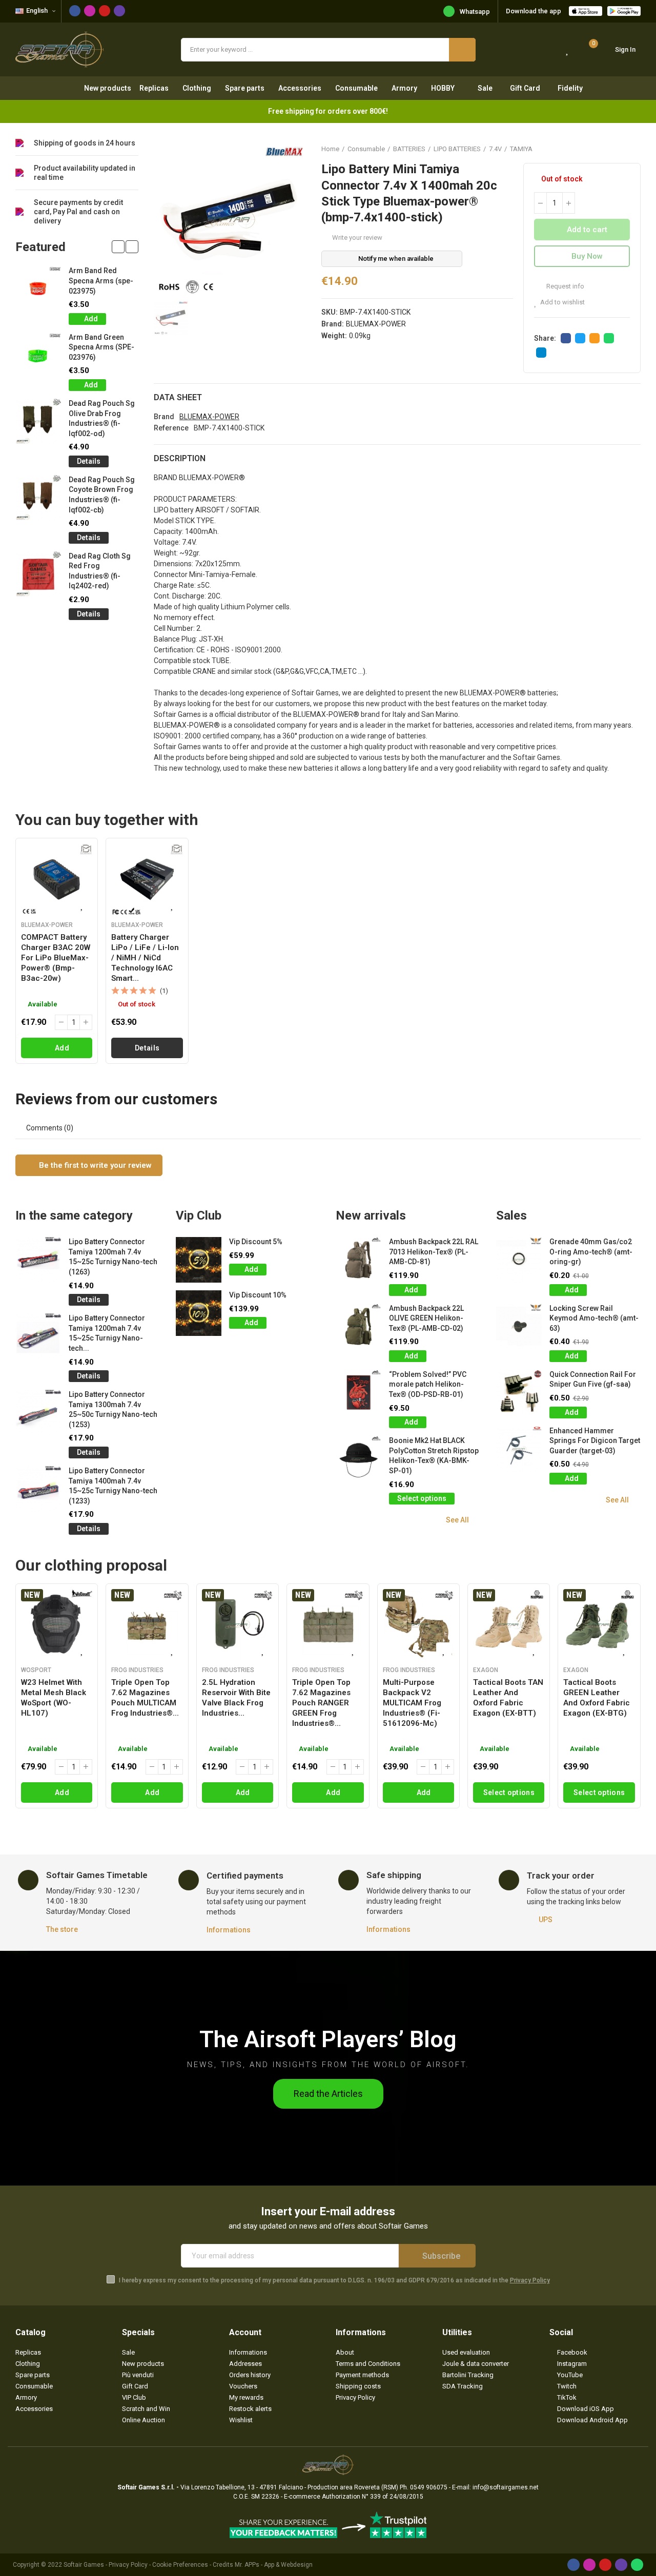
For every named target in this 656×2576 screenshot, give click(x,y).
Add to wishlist (562, 302)
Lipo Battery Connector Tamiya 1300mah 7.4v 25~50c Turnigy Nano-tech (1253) (113, 1409)
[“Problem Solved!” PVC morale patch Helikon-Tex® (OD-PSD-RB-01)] (358, 1393)
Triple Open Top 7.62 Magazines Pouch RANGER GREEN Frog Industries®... (321, 1703)
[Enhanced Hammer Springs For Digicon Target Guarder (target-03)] (519, 1449)
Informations (229, 1930)
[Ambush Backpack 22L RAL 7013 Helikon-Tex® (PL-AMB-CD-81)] (358, 1260)
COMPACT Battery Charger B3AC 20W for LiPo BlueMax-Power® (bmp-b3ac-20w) (56, 958)
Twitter (580, 338)
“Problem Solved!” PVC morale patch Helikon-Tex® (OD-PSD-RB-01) (428, 1384)
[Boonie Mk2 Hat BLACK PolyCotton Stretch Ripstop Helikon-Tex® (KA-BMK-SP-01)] (358, 1459)
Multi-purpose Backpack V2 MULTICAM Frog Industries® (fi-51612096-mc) (412, 1703)
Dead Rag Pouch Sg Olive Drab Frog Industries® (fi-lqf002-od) (102, 418)
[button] (118, 247)
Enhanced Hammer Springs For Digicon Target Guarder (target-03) (595, 1441)
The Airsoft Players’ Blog (328, 2039)
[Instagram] (90, 11)
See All (457, 1520)
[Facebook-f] (75, 11)
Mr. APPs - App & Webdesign (274, 2565)
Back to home (620, 149)
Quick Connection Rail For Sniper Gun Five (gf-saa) (593, 1379)
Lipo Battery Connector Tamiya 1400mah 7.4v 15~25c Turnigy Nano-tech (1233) (113, 1486)
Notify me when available (396, 259)
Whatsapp (475, 12)
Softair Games (84, 2565)
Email (594, 338)
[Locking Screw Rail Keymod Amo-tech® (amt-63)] (519, 1326)
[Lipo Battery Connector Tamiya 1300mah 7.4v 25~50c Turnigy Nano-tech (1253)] (38, 1413)
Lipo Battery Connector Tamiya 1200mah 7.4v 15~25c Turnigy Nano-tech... (107, 1333)
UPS (546, 1920)
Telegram (541, 353)
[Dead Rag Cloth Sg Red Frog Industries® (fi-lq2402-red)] (38, 574)
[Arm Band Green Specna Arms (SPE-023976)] (38, 355)
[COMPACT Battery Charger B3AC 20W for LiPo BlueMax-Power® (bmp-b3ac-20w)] (57, 879)
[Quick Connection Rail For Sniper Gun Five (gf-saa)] (519, 1393)
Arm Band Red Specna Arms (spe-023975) (101, 281)
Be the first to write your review (94, 1165)
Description (180, 458)
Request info (565, 286)
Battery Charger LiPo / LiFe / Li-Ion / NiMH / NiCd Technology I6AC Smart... (145, 958)
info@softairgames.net (506, 2487)
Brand (164, 417)
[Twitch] (119, 11)
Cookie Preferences (180, 2565)
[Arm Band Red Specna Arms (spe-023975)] (38, 289)
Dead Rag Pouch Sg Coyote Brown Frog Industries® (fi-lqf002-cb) (102, 495)
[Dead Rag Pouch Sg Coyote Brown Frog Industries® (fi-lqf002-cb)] (38, 498)
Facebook (566, 338)
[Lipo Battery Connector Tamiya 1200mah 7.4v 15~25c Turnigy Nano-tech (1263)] (38, 1260)
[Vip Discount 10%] (199, 1313)
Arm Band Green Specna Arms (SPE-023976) (101, 347)
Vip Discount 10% (258, 1295)
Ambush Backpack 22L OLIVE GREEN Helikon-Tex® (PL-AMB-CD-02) (426, 1318)
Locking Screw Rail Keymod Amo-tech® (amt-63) (594, 1318)
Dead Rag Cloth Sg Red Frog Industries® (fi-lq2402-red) (100, 571)
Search (462, 50)
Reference (171, 428)
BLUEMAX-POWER (376, 324)
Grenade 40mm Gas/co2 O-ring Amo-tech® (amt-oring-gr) (591, 1252)
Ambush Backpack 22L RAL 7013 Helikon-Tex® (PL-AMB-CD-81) (434, 1252)
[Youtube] (105, 11)
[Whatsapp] (637, 2565)
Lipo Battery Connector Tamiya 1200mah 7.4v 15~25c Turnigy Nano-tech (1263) (113, 1257)
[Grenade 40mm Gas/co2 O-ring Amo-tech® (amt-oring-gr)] (519, 1260)
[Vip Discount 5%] (199, 1260)
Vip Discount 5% (256, 1242)
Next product (633, 149)
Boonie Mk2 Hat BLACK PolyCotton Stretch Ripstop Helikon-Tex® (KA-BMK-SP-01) (434, 1456)
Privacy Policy (530, 2280)
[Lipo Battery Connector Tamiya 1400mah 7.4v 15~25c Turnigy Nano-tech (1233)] (38, 1489)
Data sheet (178, 397)
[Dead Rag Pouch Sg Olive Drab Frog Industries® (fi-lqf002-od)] (38, 421)
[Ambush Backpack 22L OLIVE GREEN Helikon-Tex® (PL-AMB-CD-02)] (358, 1326)
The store (62, 1929)
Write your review (357, 238)
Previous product (607, 149)
